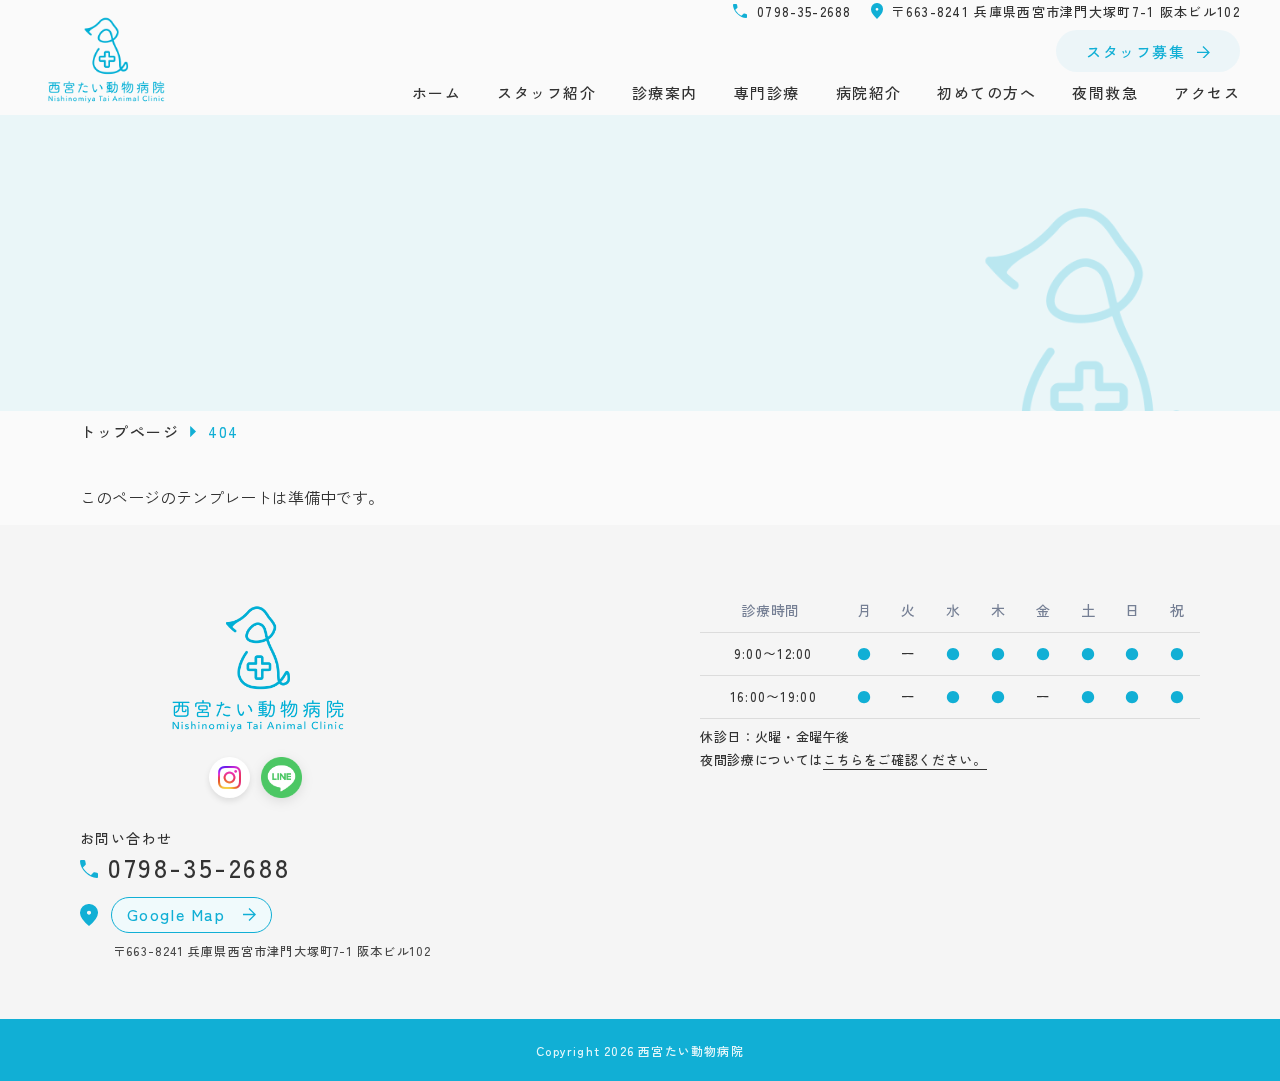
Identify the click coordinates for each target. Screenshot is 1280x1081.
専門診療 (767, 92)
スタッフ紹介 (546, 92)
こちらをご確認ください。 (905, 759)
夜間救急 (1105, 92)
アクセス (1207, 92)
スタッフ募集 (1135, 51)
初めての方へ (986, 92)
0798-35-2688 (804, 11)
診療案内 (665, 92)
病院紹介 (869, 92)
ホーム (437, 92)
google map (179, 914)
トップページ (129, 431)
